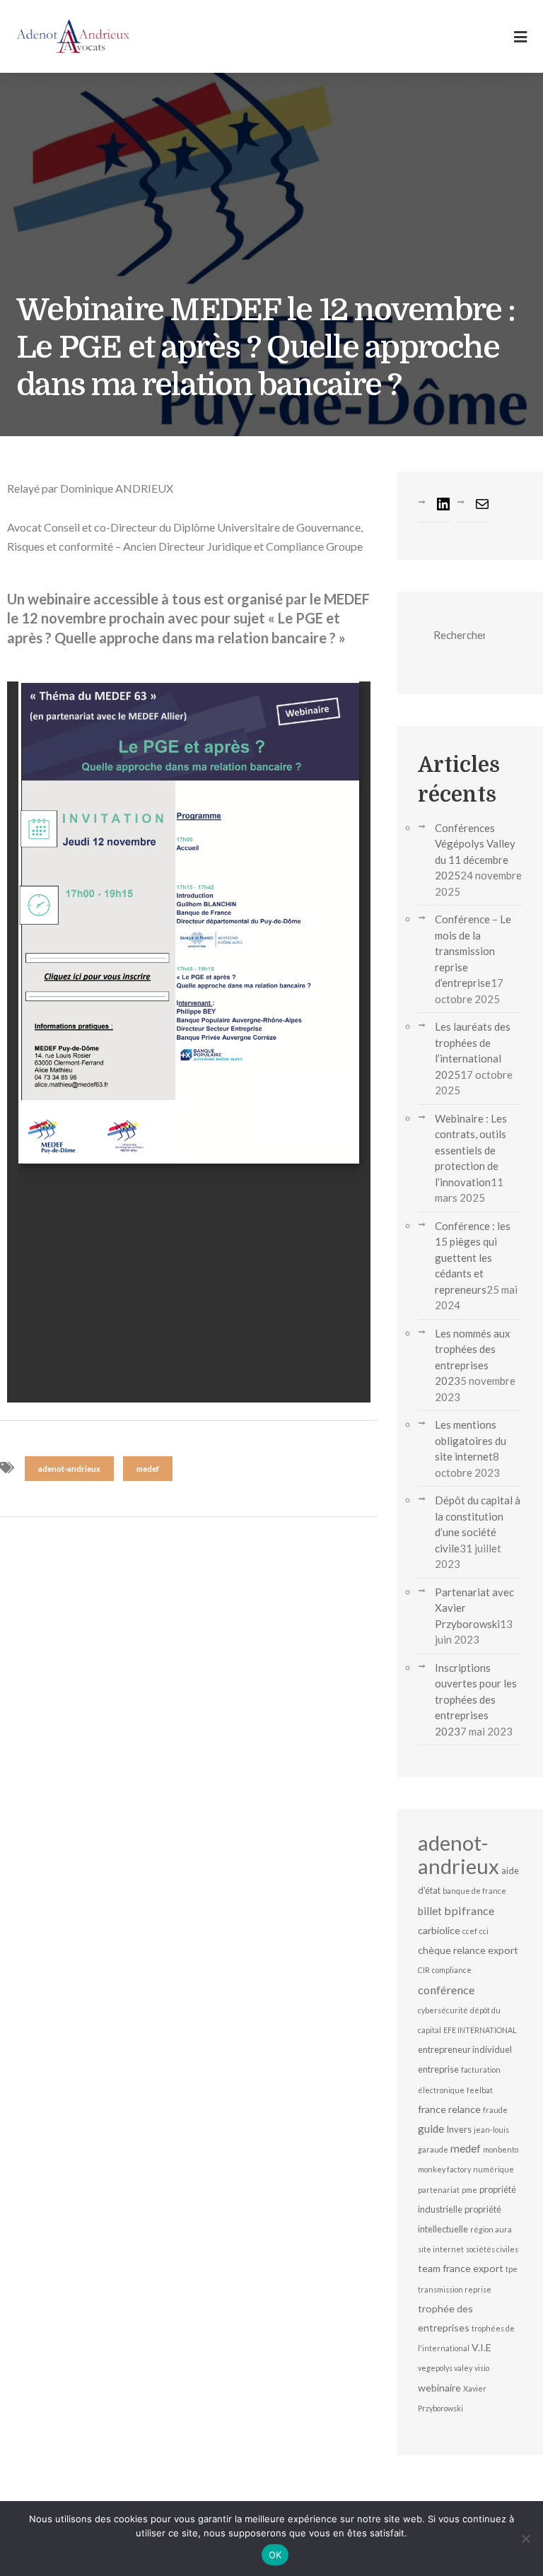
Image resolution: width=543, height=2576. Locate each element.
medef (148, 1469)
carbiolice (439, 1930)
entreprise (438, 2069)
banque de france (474, 1891)
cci (484, 1931)
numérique (494, 2169)
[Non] (525, 2539)
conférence (446, 1990)
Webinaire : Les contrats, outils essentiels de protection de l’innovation (471, 1150)
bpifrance (469, 1910)
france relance (449, 2109)
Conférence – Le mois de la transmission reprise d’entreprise (473, 951)
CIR (424, 1970)
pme (469, 2190)
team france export (461, 2268)
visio (482, 2368)
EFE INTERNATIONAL (480, 2030)
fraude (495, 2110)
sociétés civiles (492, 2249)
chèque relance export (468, 1950)
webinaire (439, 2388)
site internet (441, 2249)
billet (430, 1911)
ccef (470, 1931)
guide (431, 2129)
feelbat (480, 2090)
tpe (512, 2269)
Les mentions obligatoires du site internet (471, 1440)
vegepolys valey (445, 2368)
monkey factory (444, 2169)
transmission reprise (455, 2289)
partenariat (439, 2190)
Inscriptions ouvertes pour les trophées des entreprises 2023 (476, 1699)
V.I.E (481, 2347)
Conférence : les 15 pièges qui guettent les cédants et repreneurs (473, 1258)
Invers (459, 2129)
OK (275, 2555)
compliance (452, 1970)
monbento (501, 2149)
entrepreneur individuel (465, 2049)
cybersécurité (443, 2010)
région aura (491, 2229)
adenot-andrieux (69, 1469)
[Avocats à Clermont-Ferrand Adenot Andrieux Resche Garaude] (73, 36)
